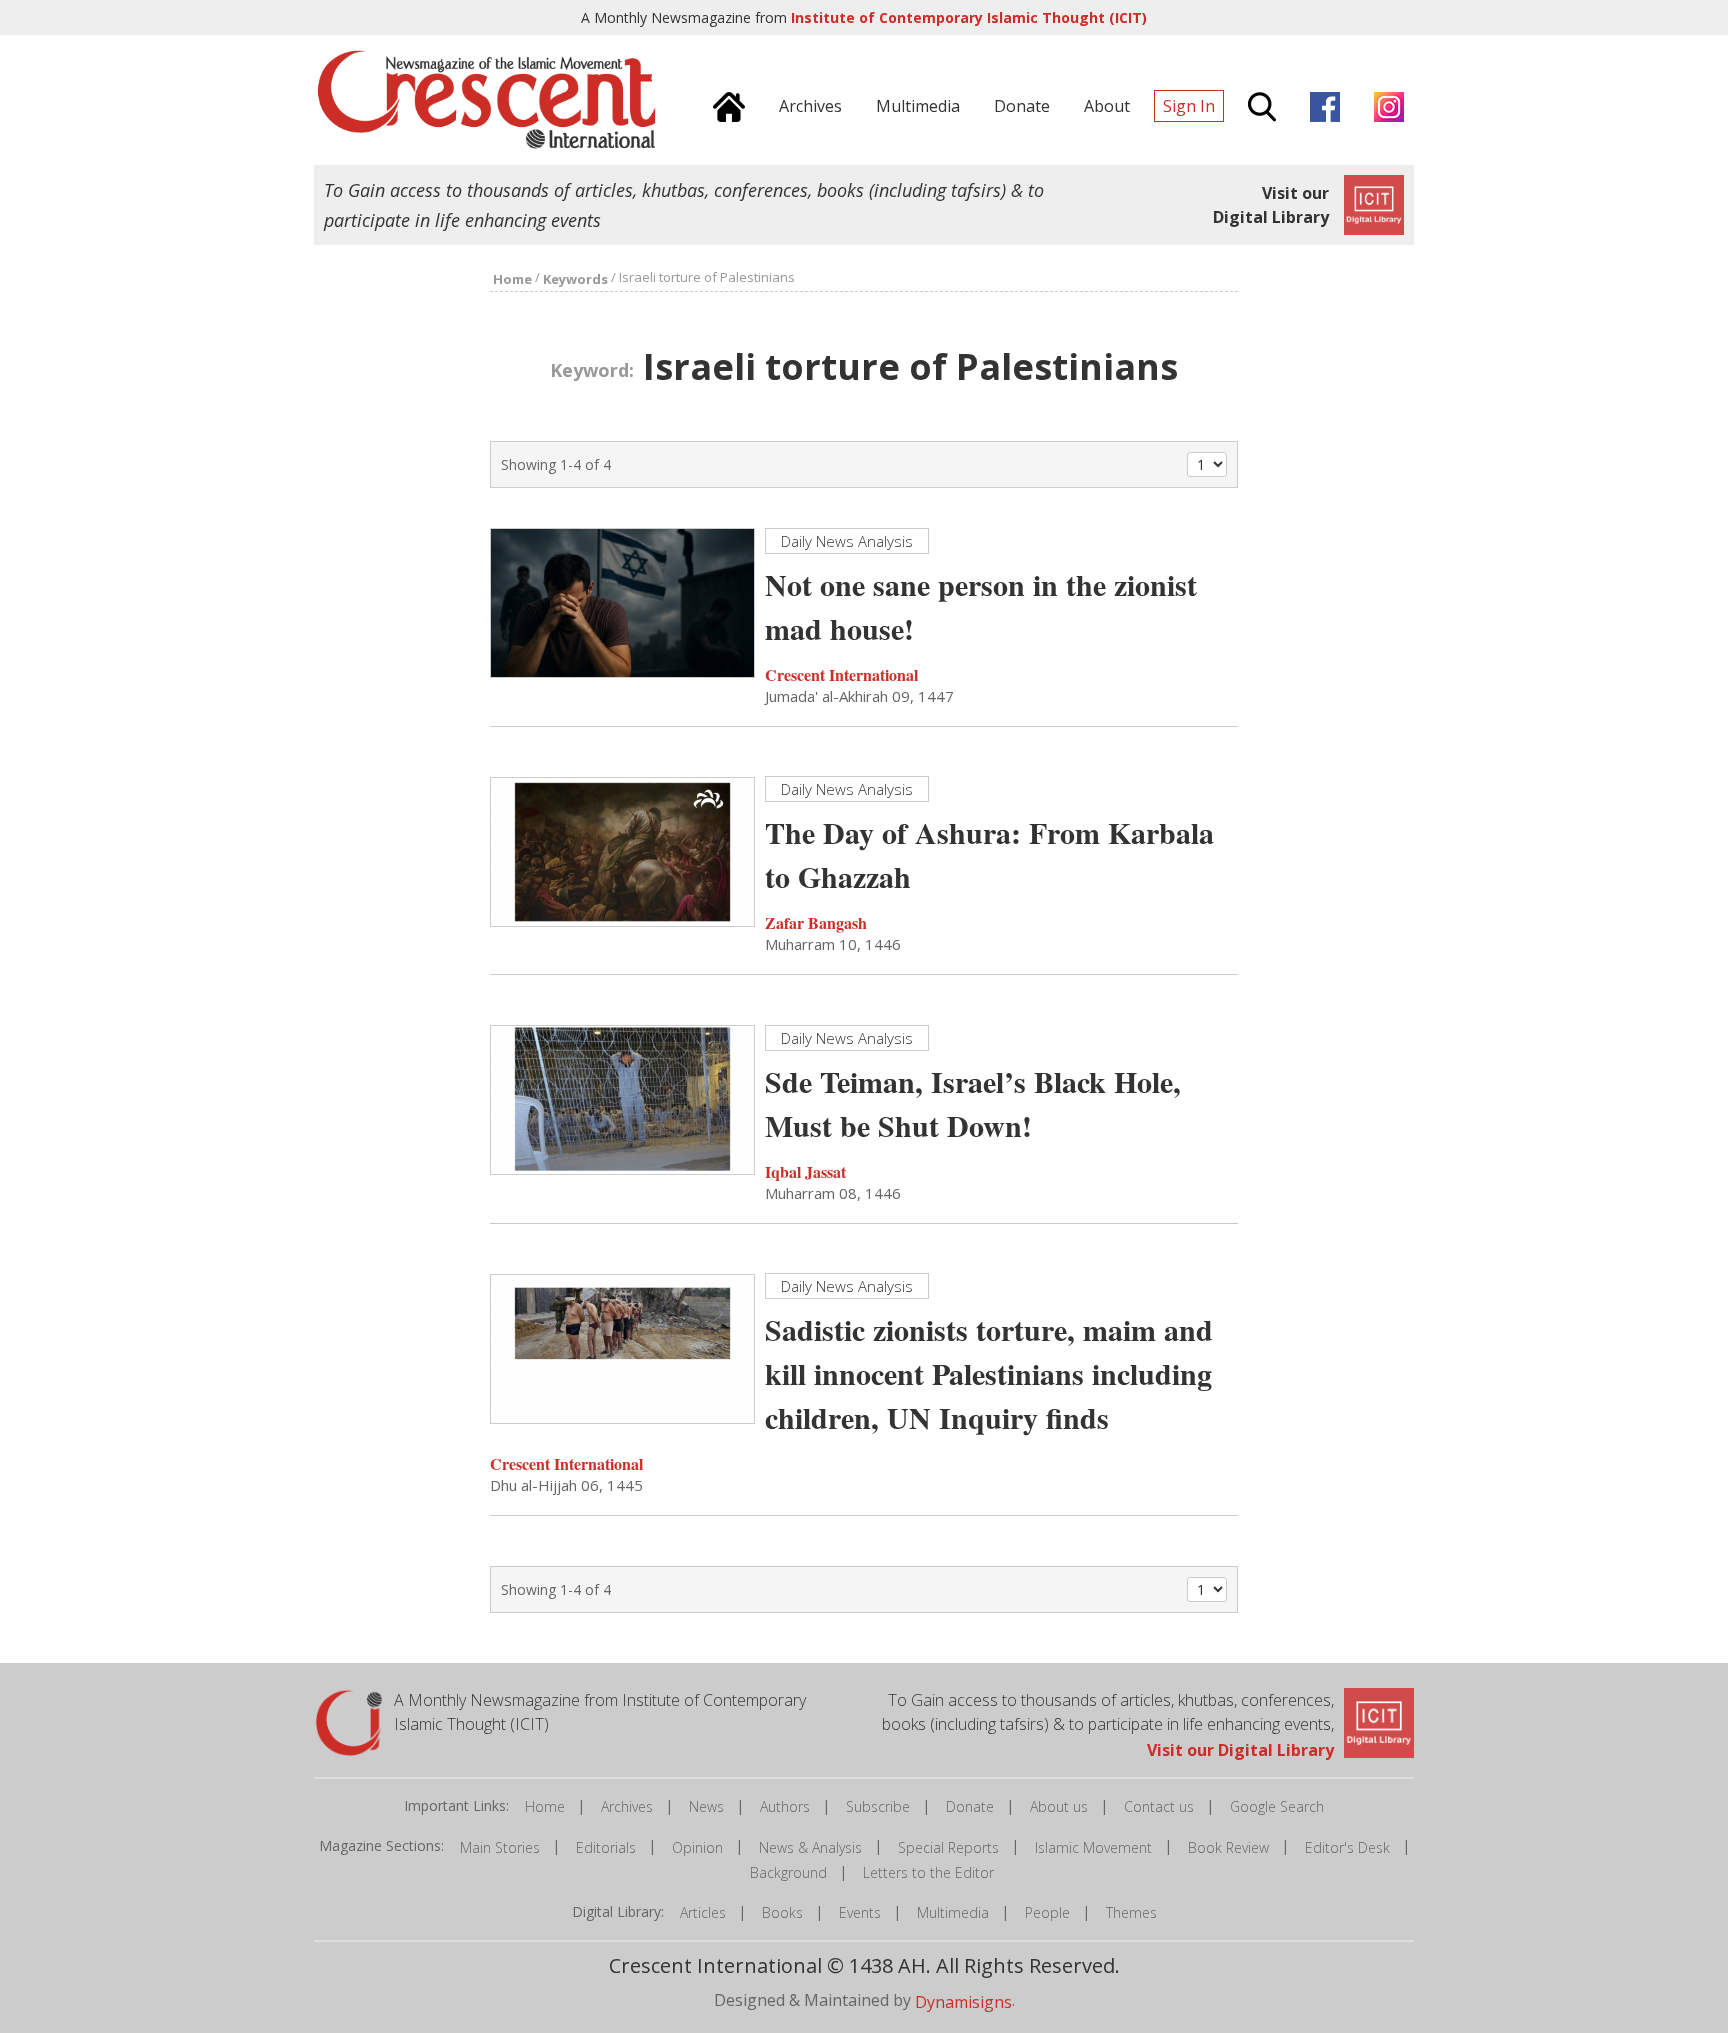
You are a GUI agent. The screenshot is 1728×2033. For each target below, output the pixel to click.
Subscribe (878, 1806)
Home (545, 1806)
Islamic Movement (1093, 1847)
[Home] (724, 104)
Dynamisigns (963, 2002)
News (706, 1806)
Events (860, 1912)
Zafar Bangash (816, 922)
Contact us (1159, 1806)
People (1047, 1912)
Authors (785, 1806)
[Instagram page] (1384, 104)
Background (788, 1872)
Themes (1131, 1912)
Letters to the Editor (928, 1872)
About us (1059, 1806)
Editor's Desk (1347, 1847)
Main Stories (500, 1847)
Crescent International (841, 674)
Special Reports (948, 1847)
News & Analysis (810, 1847)
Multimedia (953, 1912)
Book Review (1228, 1847)
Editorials (606, 1847)
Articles (703, 1912)
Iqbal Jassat (805, 1171)
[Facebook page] (1320, 104)
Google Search (1277, 1806)
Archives (627, 1806)
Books (782, 1912)
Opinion (697, 1847)
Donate (970, 1806)
